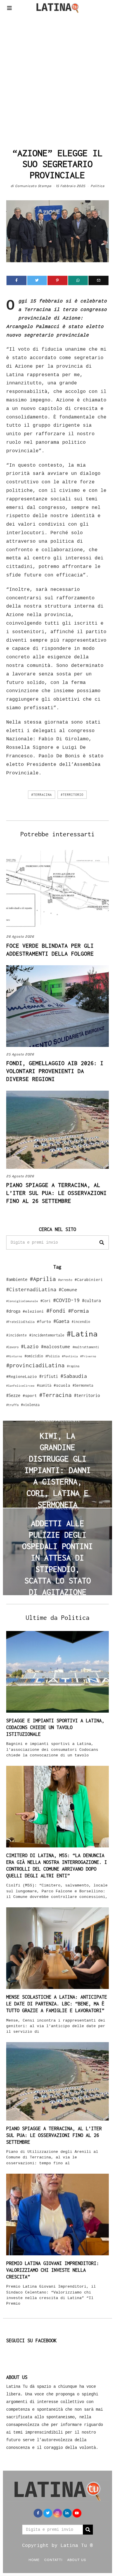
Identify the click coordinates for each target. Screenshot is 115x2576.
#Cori (46, 1301)
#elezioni (33, 1311)
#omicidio (34, 1356)
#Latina (82, 1334)
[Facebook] (17, 280)
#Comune (68, 1289)
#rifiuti (49, 1376)
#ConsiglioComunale (22, 1301)
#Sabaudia (74, 1376)
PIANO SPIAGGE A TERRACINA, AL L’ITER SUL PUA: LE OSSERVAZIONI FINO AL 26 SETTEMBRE (56, 1193)
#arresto (65, 1280)
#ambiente (17, 1279)
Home (34, 2560)
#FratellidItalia (20, 1322)
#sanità (44, 1385)
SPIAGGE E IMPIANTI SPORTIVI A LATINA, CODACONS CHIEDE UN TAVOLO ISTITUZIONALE (55, 1727)
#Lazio (30, 1346)
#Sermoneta (83, 1385)
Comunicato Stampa (33, 186)
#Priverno (88, 1356)
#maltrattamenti (86, 1347)
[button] (102, 1242)
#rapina (73, 1366)
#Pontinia (70, 1356)
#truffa (12, 1405)
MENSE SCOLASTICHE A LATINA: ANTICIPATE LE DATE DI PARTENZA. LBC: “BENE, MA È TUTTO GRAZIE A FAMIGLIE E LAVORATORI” (57, 2004)
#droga (13, 1311)
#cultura (91, 1300)
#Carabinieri (89, 1279)
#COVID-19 (66, 1300)
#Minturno (14, 1356)
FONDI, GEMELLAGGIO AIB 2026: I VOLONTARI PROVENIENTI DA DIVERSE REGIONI (55, 1071)
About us (77, 2560)
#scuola (62, 1385)
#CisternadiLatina (31, 1289)
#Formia (78, 1311)
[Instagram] (57, 2513)
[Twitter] (37, 280)
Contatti (53, 2560)
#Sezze (13, 1395)
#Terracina (42, 795)
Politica (97, 186)
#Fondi (56, 1311)
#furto (44, 1321)
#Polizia (52, 1356)
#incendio (81, 1322)
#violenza (30, 1405)
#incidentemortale (47, 1335)
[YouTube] (77, 2513)
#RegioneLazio (22, 1376)
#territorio (72, 795)
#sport (30, 1395)
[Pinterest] (57, 280)
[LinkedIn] (67, 2513)
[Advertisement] (57, 79)
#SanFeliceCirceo (20, 1386)
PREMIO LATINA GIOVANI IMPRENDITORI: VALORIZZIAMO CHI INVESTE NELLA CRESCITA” (53, 2270)
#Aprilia (43, 1279)
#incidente (17, 1335)
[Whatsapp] (78, 280)
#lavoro (12, 1347)
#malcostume (56, 1346)
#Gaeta (61, 1321)
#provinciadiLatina (35, 1365)
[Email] (98, 280)
